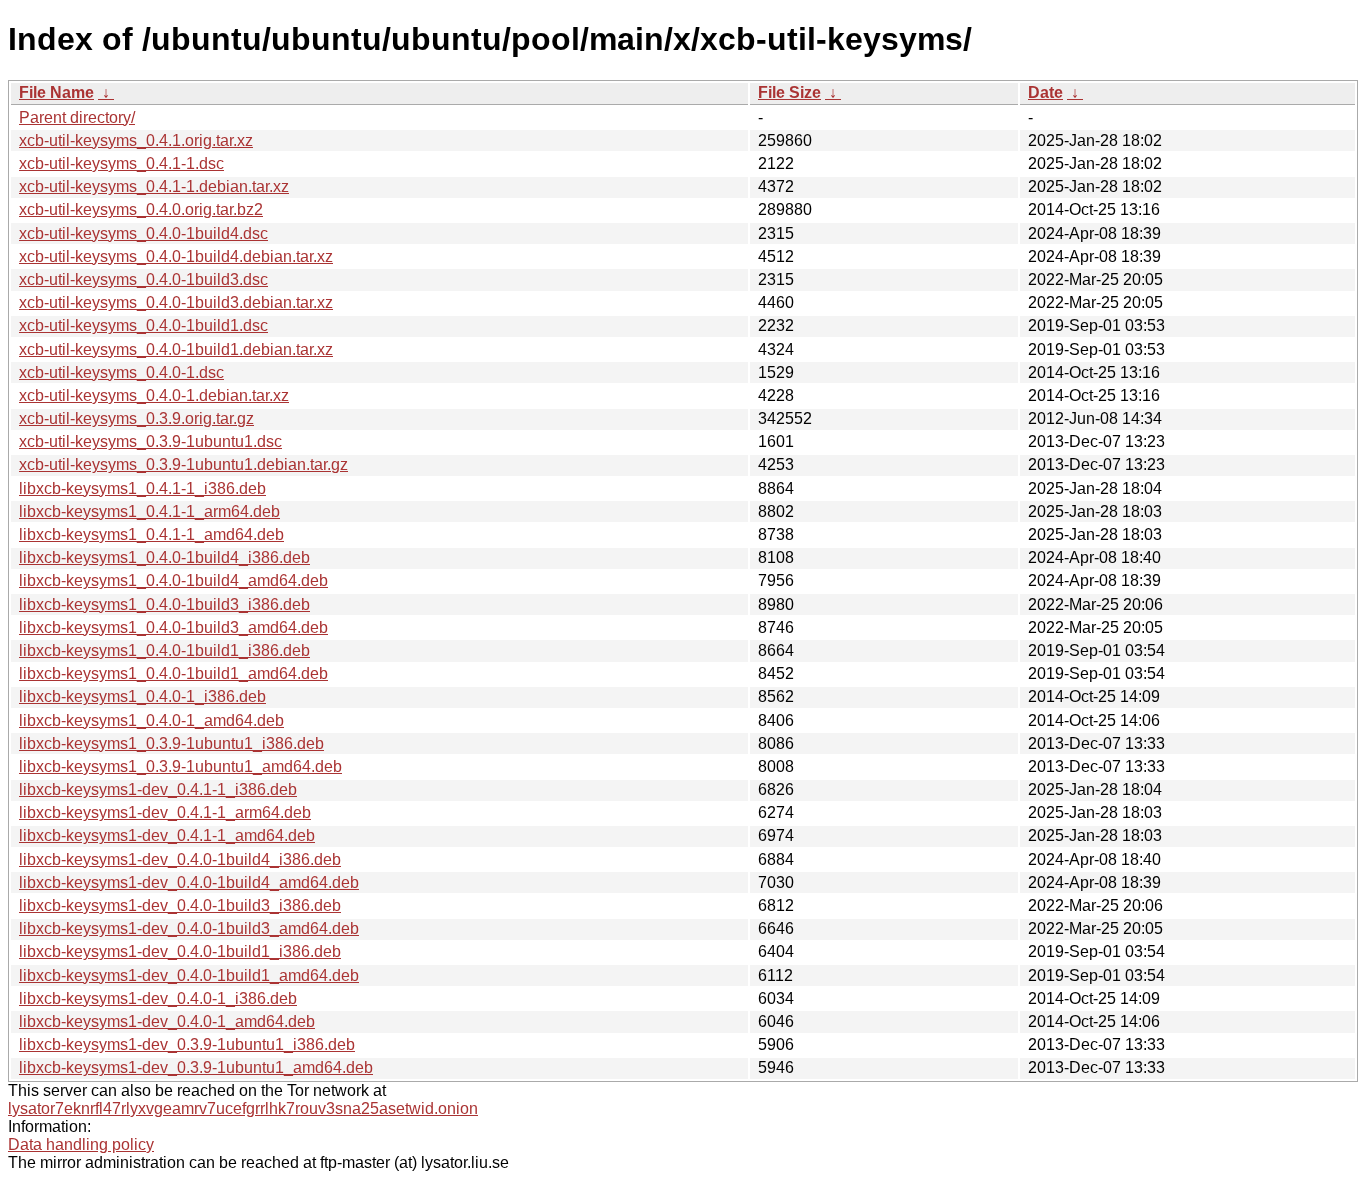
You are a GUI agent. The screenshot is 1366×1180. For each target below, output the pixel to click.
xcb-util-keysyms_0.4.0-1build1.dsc (143, 325)
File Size (789, 92)
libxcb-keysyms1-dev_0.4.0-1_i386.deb (158, 998)
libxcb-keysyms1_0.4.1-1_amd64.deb (151, 534)
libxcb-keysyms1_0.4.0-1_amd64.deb (151, 720)
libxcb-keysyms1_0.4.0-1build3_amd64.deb (173, 627)
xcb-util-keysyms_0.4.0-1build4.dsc (143, 233)
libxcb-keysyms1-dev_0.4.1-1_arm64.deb (165, 812)
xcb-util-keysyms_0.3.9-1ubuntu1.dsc (150, 441)
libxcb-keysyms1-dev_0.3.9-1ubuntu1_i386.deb (187, 1044)
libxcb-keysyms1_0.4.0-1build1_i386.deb (164, 650)
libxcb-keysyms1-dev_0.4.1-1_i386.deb (158, 789)
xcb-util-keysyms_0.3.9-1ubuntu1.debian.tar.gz (183, 464)
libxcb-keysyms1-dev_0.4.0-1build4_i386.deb (180, 859)
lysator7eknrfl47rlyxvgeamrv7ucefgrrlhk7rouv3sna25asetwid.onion (243, 1108)
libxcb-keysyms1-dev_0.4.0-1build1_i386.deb (180, 951)
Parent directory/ (77, 117)
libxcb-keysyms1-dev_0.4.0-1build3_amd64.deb (189, 928)
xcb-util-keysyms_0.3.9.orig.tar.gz (136, 418)
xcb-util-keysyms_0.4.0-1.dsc (121, 372)
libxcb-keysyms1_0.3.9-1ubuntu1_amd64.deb (180, 766)
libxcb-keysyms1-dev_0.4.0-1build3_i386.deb (180, 905)
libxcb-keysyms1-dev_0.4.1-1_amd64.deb (167, 835)
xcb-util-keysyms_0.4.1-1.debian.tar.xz (154, 186)
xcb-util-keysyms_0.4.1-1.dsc (121, 163)
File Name (56, 92)
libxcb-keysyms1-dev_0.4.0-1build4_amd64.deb (189, 882)
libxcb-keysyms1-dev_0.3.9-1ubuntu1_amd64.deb (196, 1067)
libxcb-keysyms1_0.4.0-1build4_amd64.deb (173, 580)
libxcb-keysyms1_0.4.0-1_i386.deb (142, 696)
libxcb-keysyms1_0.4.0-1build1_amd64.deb (173, 673)
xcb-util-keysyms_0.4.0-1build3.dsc (143, 279)
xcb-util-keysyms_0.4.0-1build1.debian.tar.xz (176, 349)
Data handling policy (81, 1144)
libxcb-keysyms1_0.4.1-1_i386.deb (142, 488)
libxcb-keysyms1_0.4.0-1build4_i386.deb (164, 557)
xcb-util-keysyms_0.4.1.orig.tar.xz (136, 140)
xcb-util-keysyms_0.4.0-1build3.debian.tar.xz (176, 302)
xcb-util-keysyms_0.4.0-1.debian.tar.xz (154, 395)
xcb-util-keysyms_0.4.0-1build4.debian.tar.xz (176, 256)
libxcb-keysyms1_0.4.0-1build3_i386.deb (164, 604)
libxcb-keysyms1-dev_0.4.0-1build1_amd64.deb (189, 975)
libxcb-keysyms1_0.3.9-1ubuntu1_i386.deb (171, 743)
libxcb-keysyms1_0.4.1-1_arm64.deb (149, 511)
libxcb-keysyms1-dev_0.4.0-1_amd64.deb (167, 1021)
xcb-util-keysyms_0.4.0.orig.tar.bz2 (141, 209)
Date (1045, 92)
